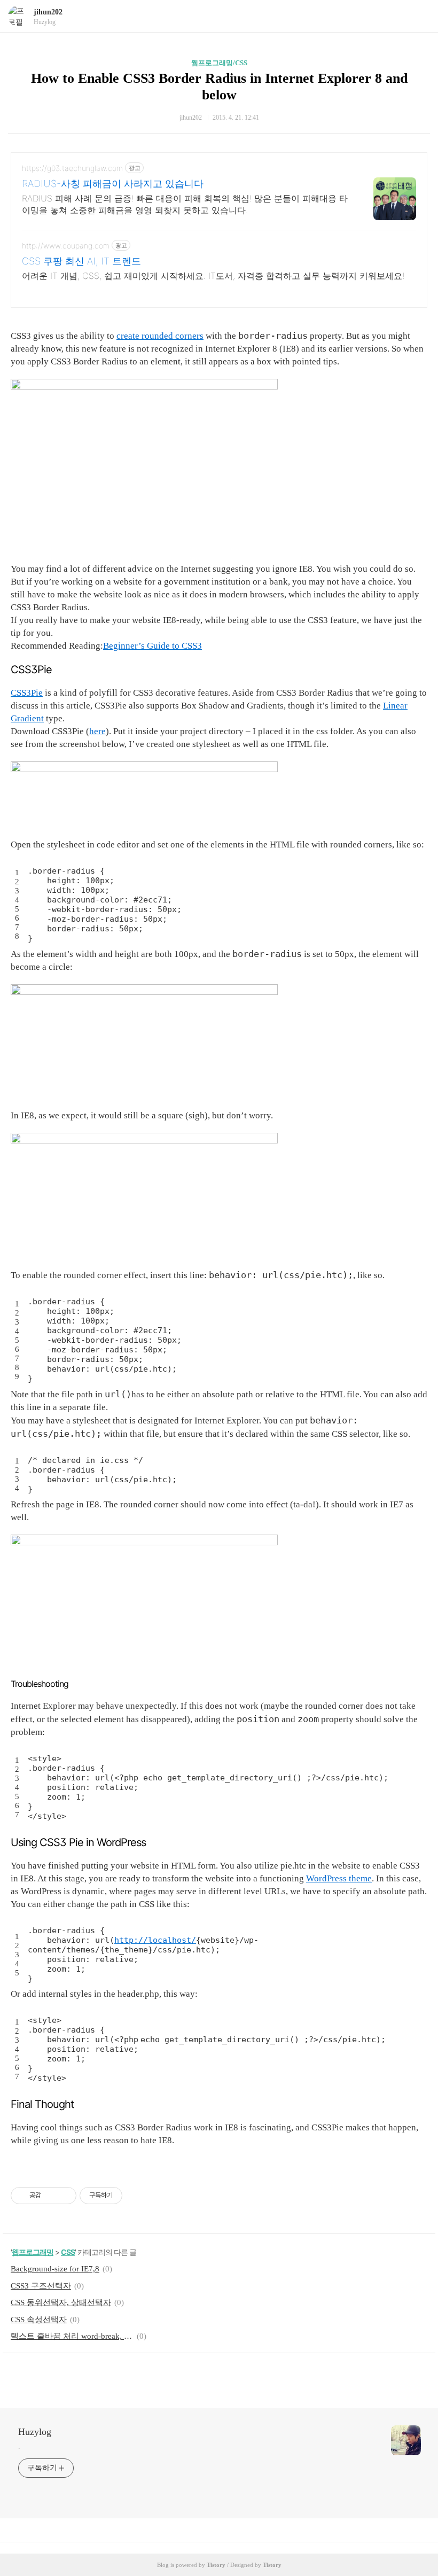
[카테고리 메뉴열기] (419, 16)
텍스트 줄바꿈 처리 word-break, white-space (72, 2336)
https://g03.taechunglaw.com (72, 168)
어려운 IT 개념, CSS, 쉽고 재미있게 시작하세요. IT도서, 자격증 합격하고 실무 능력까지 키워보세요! (213, 276)
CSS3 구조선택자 (41, 2286)
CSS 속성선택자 (39, 2320)
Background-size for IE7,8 (55, 2269)
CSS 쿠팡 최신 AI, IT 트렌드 (81, 261)
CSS (68, 2252)
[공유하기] (51, 2196)
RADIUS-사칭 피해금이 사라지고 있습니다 (113, 184)
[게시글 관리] (64, 2196)
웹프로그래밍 (33, 2252)
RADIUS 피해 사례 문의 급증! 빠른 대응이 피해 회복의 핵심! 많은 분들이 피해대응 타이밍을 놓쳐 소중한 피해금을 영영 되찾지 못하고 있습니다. (185, 204)
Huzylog (35, 2432)
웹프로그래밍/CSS (219, 63)
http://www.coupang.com (66, 246)
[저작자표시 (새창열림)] (127, 2196)
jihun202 (48, 12)
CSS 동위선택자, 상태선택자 (61, 2302)
